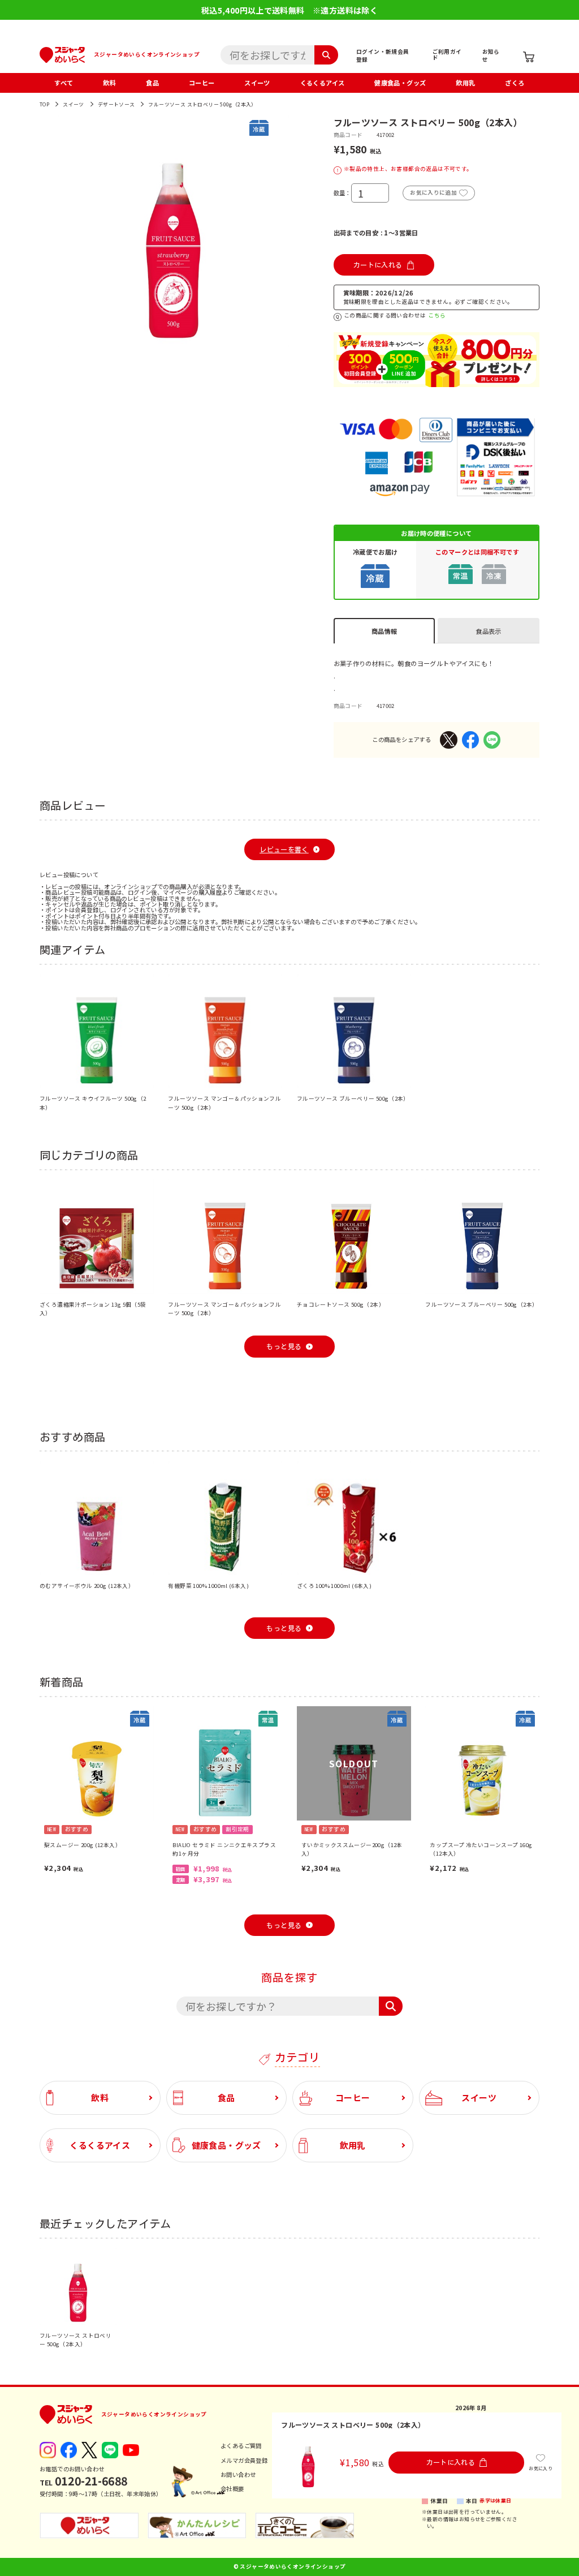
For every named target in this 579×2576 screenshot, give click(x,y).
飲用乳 (465, 83)
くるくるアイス (323, 83)
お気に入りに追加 (433, 192)
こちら (437, 316)
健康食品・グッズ (400, 83)
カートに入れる (378, 265)
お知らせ (491, 55)
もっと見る (284, 1346)
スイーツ (257, 83)
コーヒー (202, 83)
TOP (44, 104)
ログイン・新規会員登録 (383, 55)
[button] (49, 231)
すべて (64, 83)
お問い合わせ (238, 2474)
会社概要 (232, 2489)
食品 (152, 83)
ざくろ (515, 83)
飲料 (109, 83)
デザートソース (116, 104)
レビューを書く (284, 849)
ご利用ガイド (447, 54)
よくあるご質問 (241, 2446)
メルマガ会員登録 (244, 2460)
